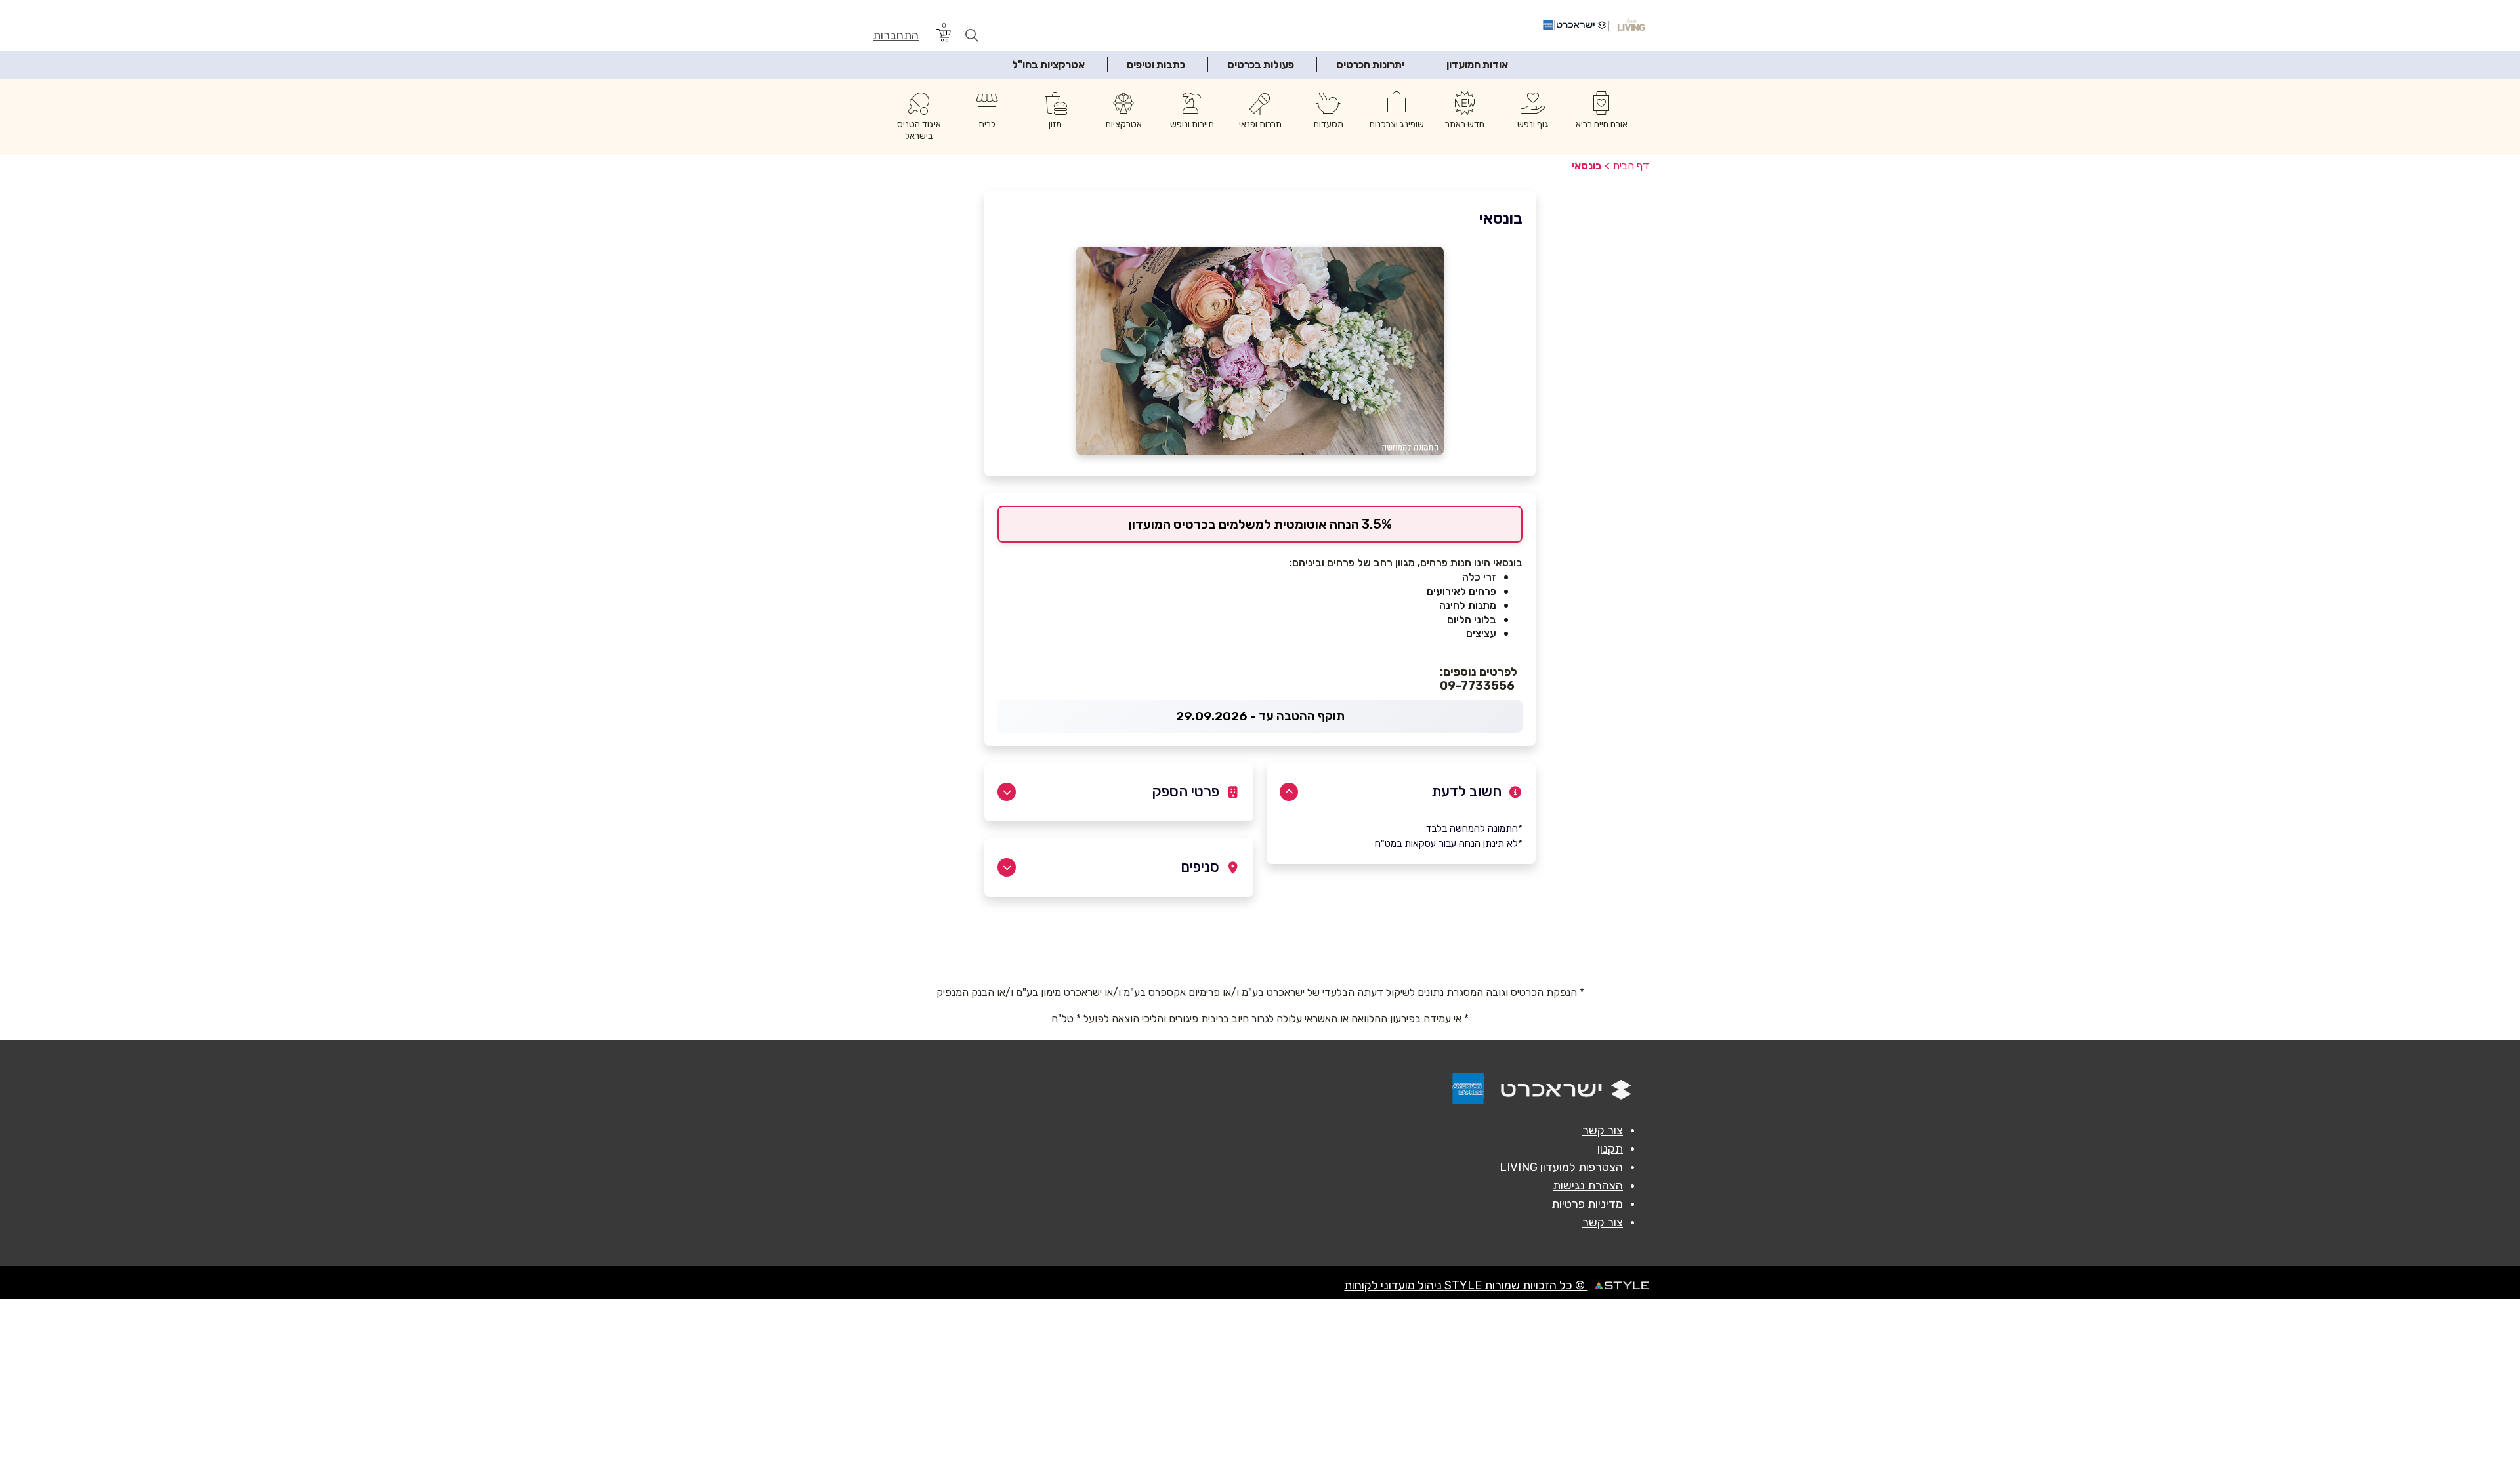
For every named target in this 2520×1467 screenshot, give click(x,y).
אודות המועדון (1477, 65)
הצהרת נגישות (1588, 1186)
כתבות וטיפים (1156, 65)
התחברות (896, 36)
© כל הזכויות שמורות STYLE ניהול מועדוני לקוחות (1466, 1285)
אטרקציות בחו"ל (1048, 65)
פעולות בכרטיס (1261, 65)
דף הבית (1631, 166)
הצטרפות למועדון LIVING (1561, 1167)
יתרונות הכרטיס (1370, 65)
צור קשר (1603, 1130)
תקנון (1610, 1149)
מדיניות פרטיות (1587, 1204)
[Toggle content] (1289, 792)
